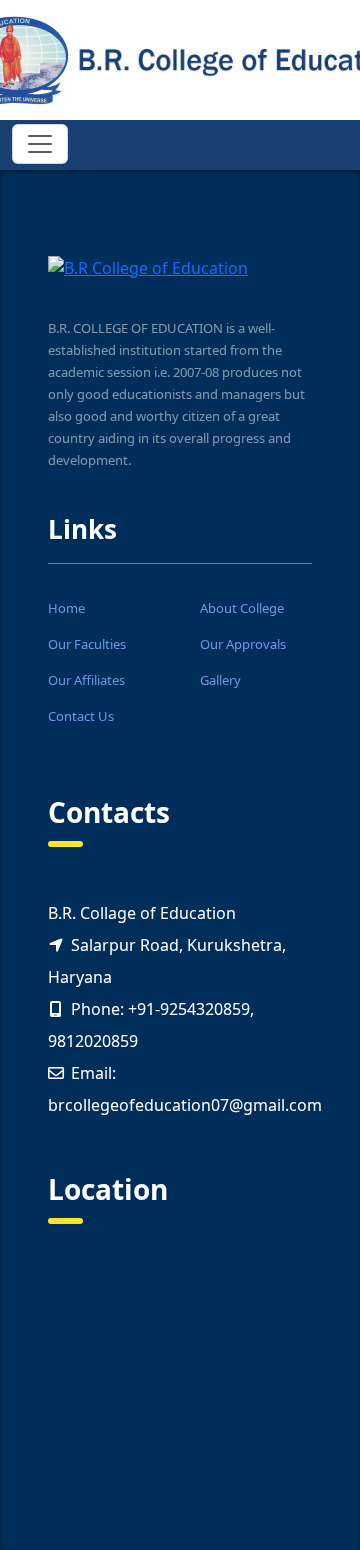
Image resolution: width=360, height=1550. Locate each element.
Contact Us (81, 716)
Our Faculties (87, 644)
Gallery (220, 680)
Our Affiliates (86, 680)
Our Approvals (243, 644)
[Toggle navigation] (40, 144)
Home (66, 608)
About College (242, 608)
